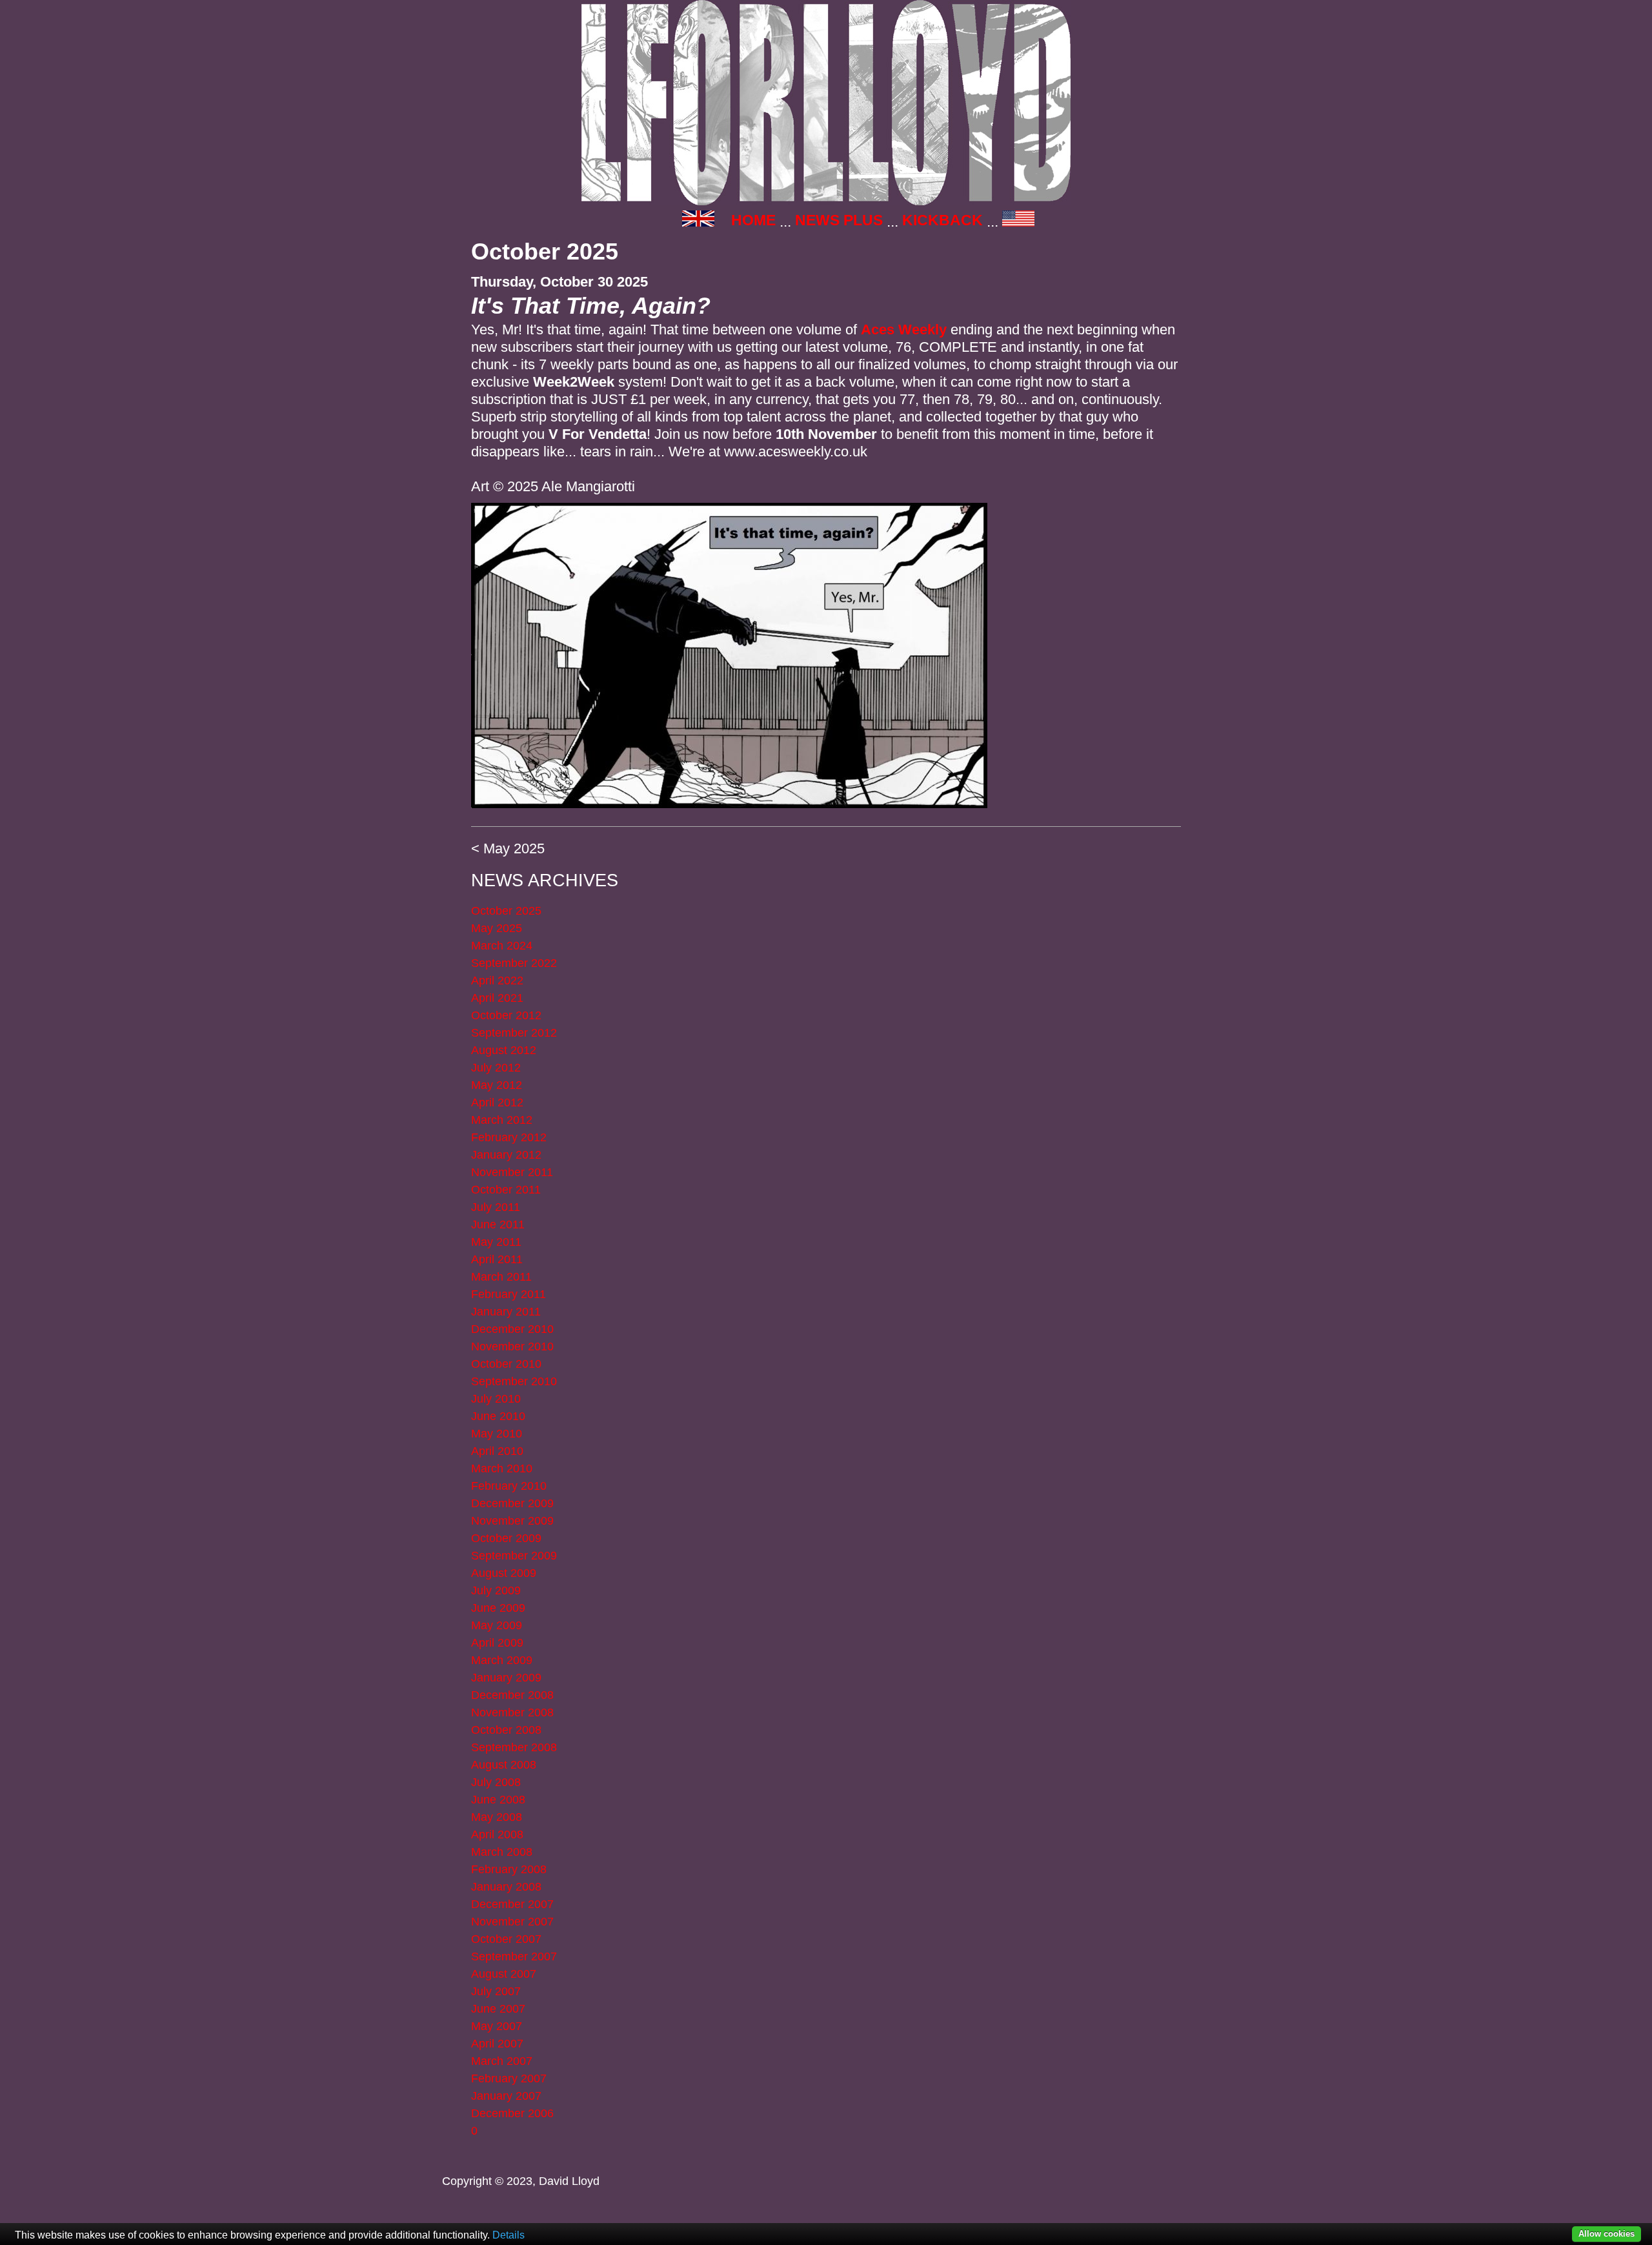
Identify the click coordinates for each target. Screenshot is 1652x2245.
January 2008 (506, 1887)
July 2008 (496, 1782)
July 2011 (496, 1207)
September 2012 (514, 1033)
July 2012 (496, 1068)
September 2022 (514, 963)
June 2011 (498, 1224)
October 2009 (506, 1538)
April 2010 (497, 1451)
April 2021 (497, 998)
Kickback (942, 220)
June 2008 (498, 1800)
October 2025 (506, 911)
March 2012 (502, 1120)
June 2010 (498, 1416)
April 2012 (497, 1102)
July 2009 (496, 1590)
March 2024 (502, 946)
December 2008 (512, 1695)
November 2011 (512, 1172)
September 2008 (514, 1747)
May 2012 (497, 1085)
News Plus (839, 220)
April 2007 (497, 2044)
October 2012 (506, 1015)
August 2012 (504, 1050)
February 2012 (509, 1137)
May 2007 (497, 2026)
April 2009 (497, 1643)
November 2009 (512, 1521)
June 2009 (498, 1608)
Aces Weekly (904, 330)
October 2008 (506, 1730)
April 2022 (497, 980)
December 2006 (512, 2113)
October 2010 (506, 1364)
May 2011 (496, 1242)
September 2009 (514, 1556)
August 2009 (504, 1573)
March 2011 (501, 1277)
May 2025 (514, 848)
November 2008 (512, 1712)
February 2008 (509, 1869)
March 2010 (502, 1468)
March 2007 (502, 2061)
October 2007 (506, 1939)
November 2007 (512, 1922)
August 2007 (504, 1974)
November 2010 (512, 1346)
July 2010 (496, 1399)
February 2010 (509, 1486)
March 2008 (502, 1852)
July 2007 (496, 1991)
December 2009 (512, 1503)
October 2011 (506, 1190)
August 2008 (504, 1765)
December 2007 (512, 1904)
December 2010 (512, 1329)
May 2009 (497, 1625)
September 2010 (514, 1381)
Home (753, 220)
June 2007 (498, 2009)
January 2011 (506, 1312)
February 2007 (509, 2078)
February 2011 (509, 1294)
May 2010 (497, 1434)
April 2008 (497, 1834)
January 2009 (506, 1678)
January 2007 (506, 2096)
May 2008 (497, 1817)
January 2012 (506, 1155)
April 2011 (497, 1259)
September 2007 (514, 1956)
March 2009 (502, 1660)
